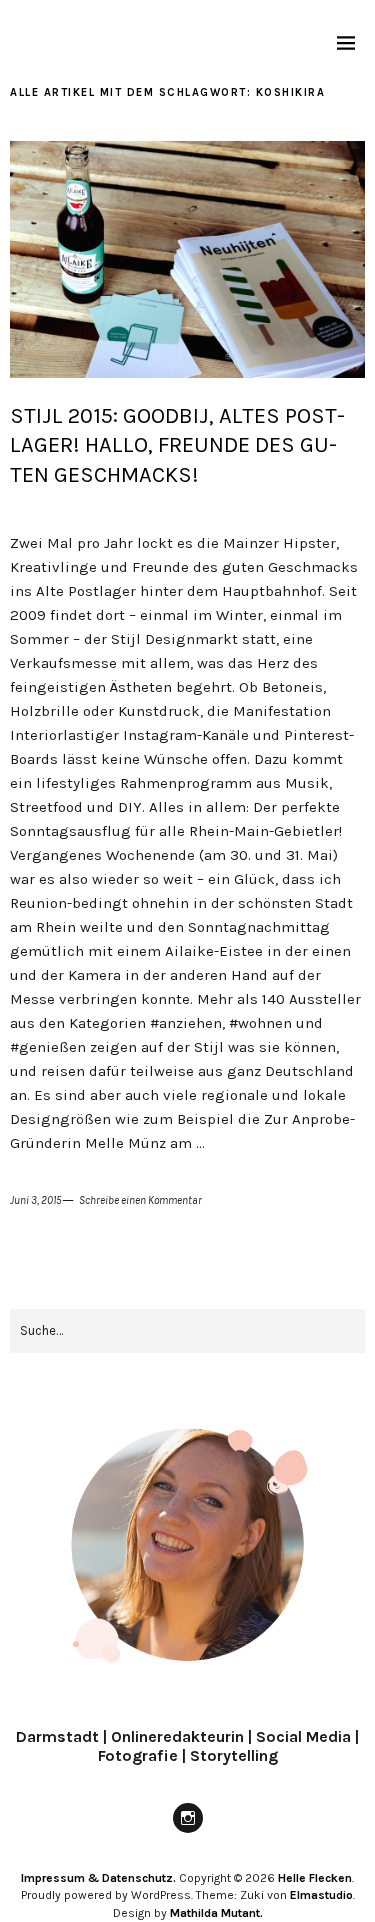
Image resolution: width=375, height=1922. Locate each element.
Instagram (188, 1832)
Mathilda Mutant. (216, 1913)
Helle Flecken (315, 1878)
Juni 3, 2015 (36, 1200)
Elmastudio (321, 1895)
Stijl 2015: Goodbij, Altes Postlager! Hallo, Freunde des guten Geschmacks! (177, 445)
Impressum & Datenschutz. (98, 1878)
